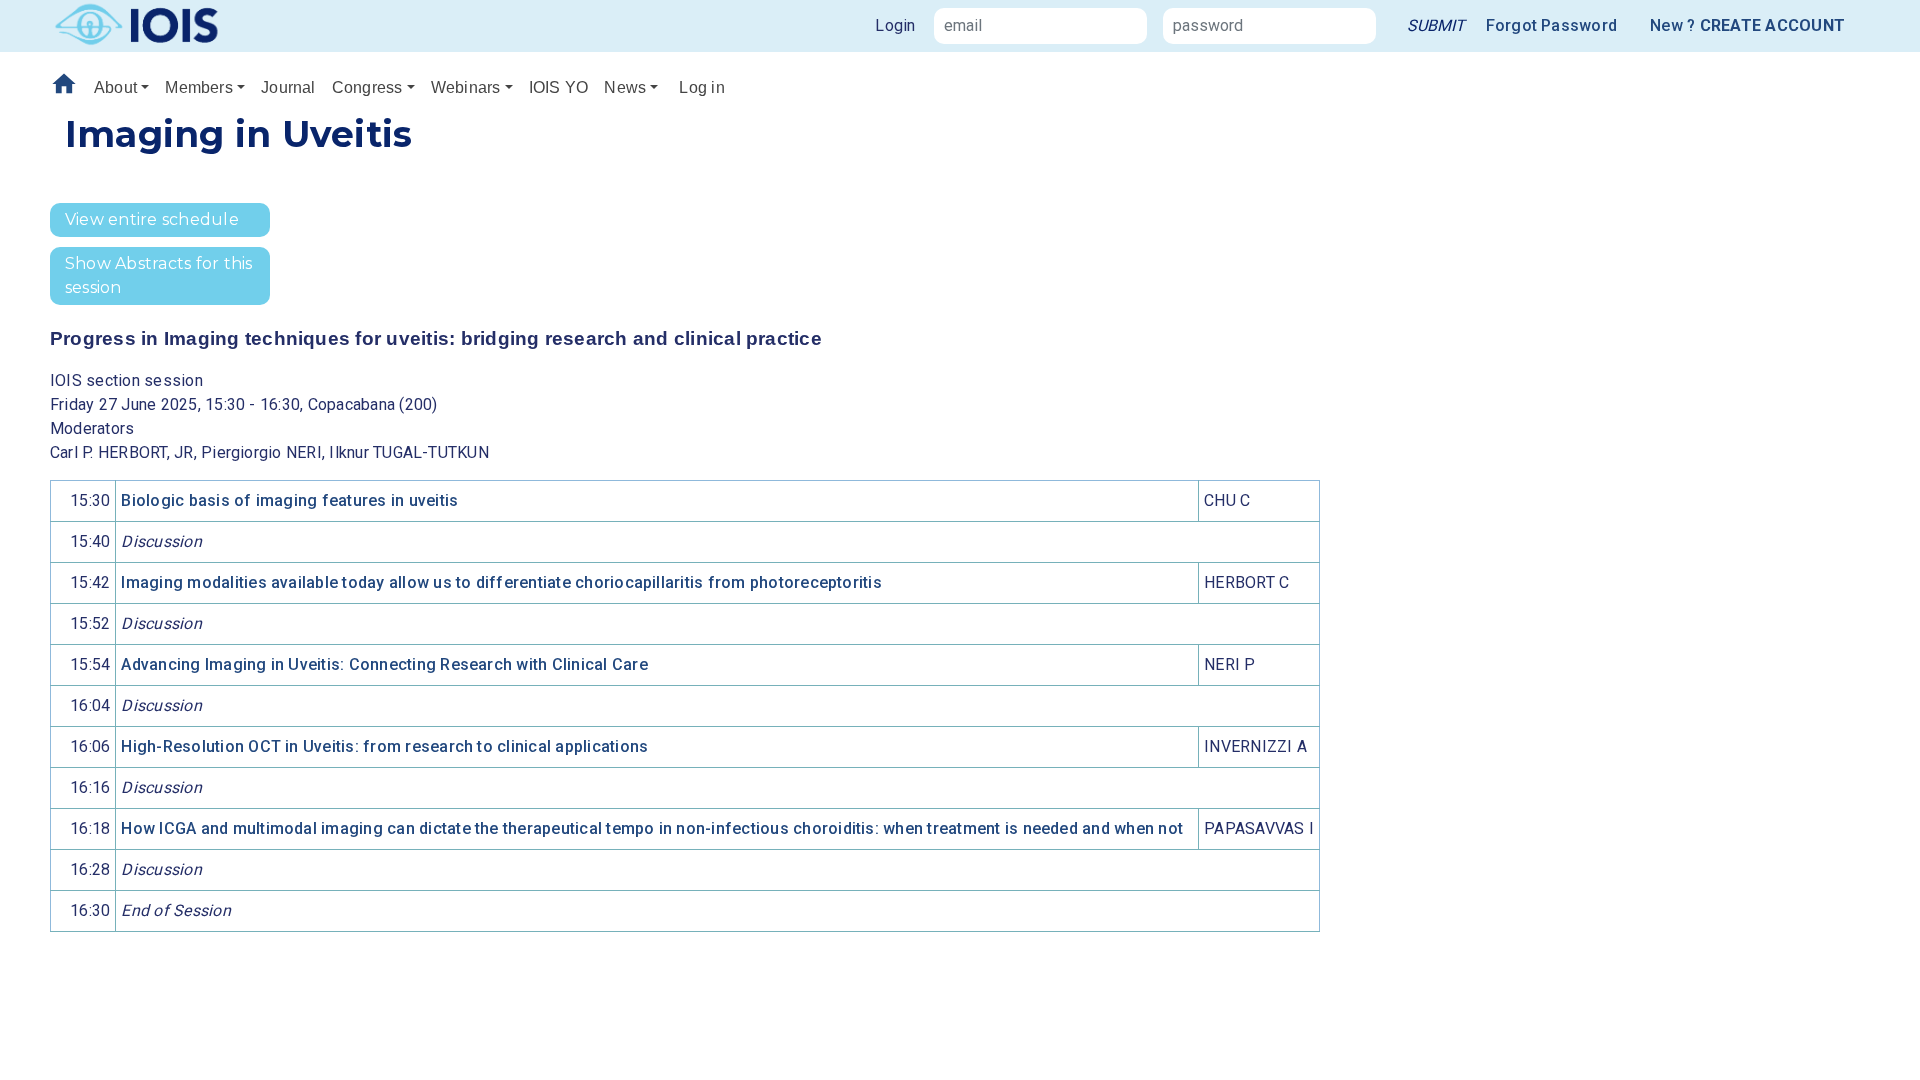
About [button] (115, 87)
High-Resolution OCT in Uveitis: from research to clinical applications (384, 746)
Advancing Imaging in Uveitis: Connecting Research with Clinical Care (384, 664)
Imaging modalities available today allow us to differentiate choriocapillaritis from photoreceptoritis (501, 582)
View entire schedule (152, 219)
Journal (288, 87)
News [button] (625, 87)
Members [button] (199, 87)
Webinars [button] (466, 87)
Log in (701, 87)
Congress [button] (367, 87)
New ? (1747, 25)
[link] (1436, 26)
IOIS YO (559, 87)
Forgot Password (1552, 25)
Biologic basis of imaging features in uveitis (289, 500)
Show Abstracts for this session (159, 275)
